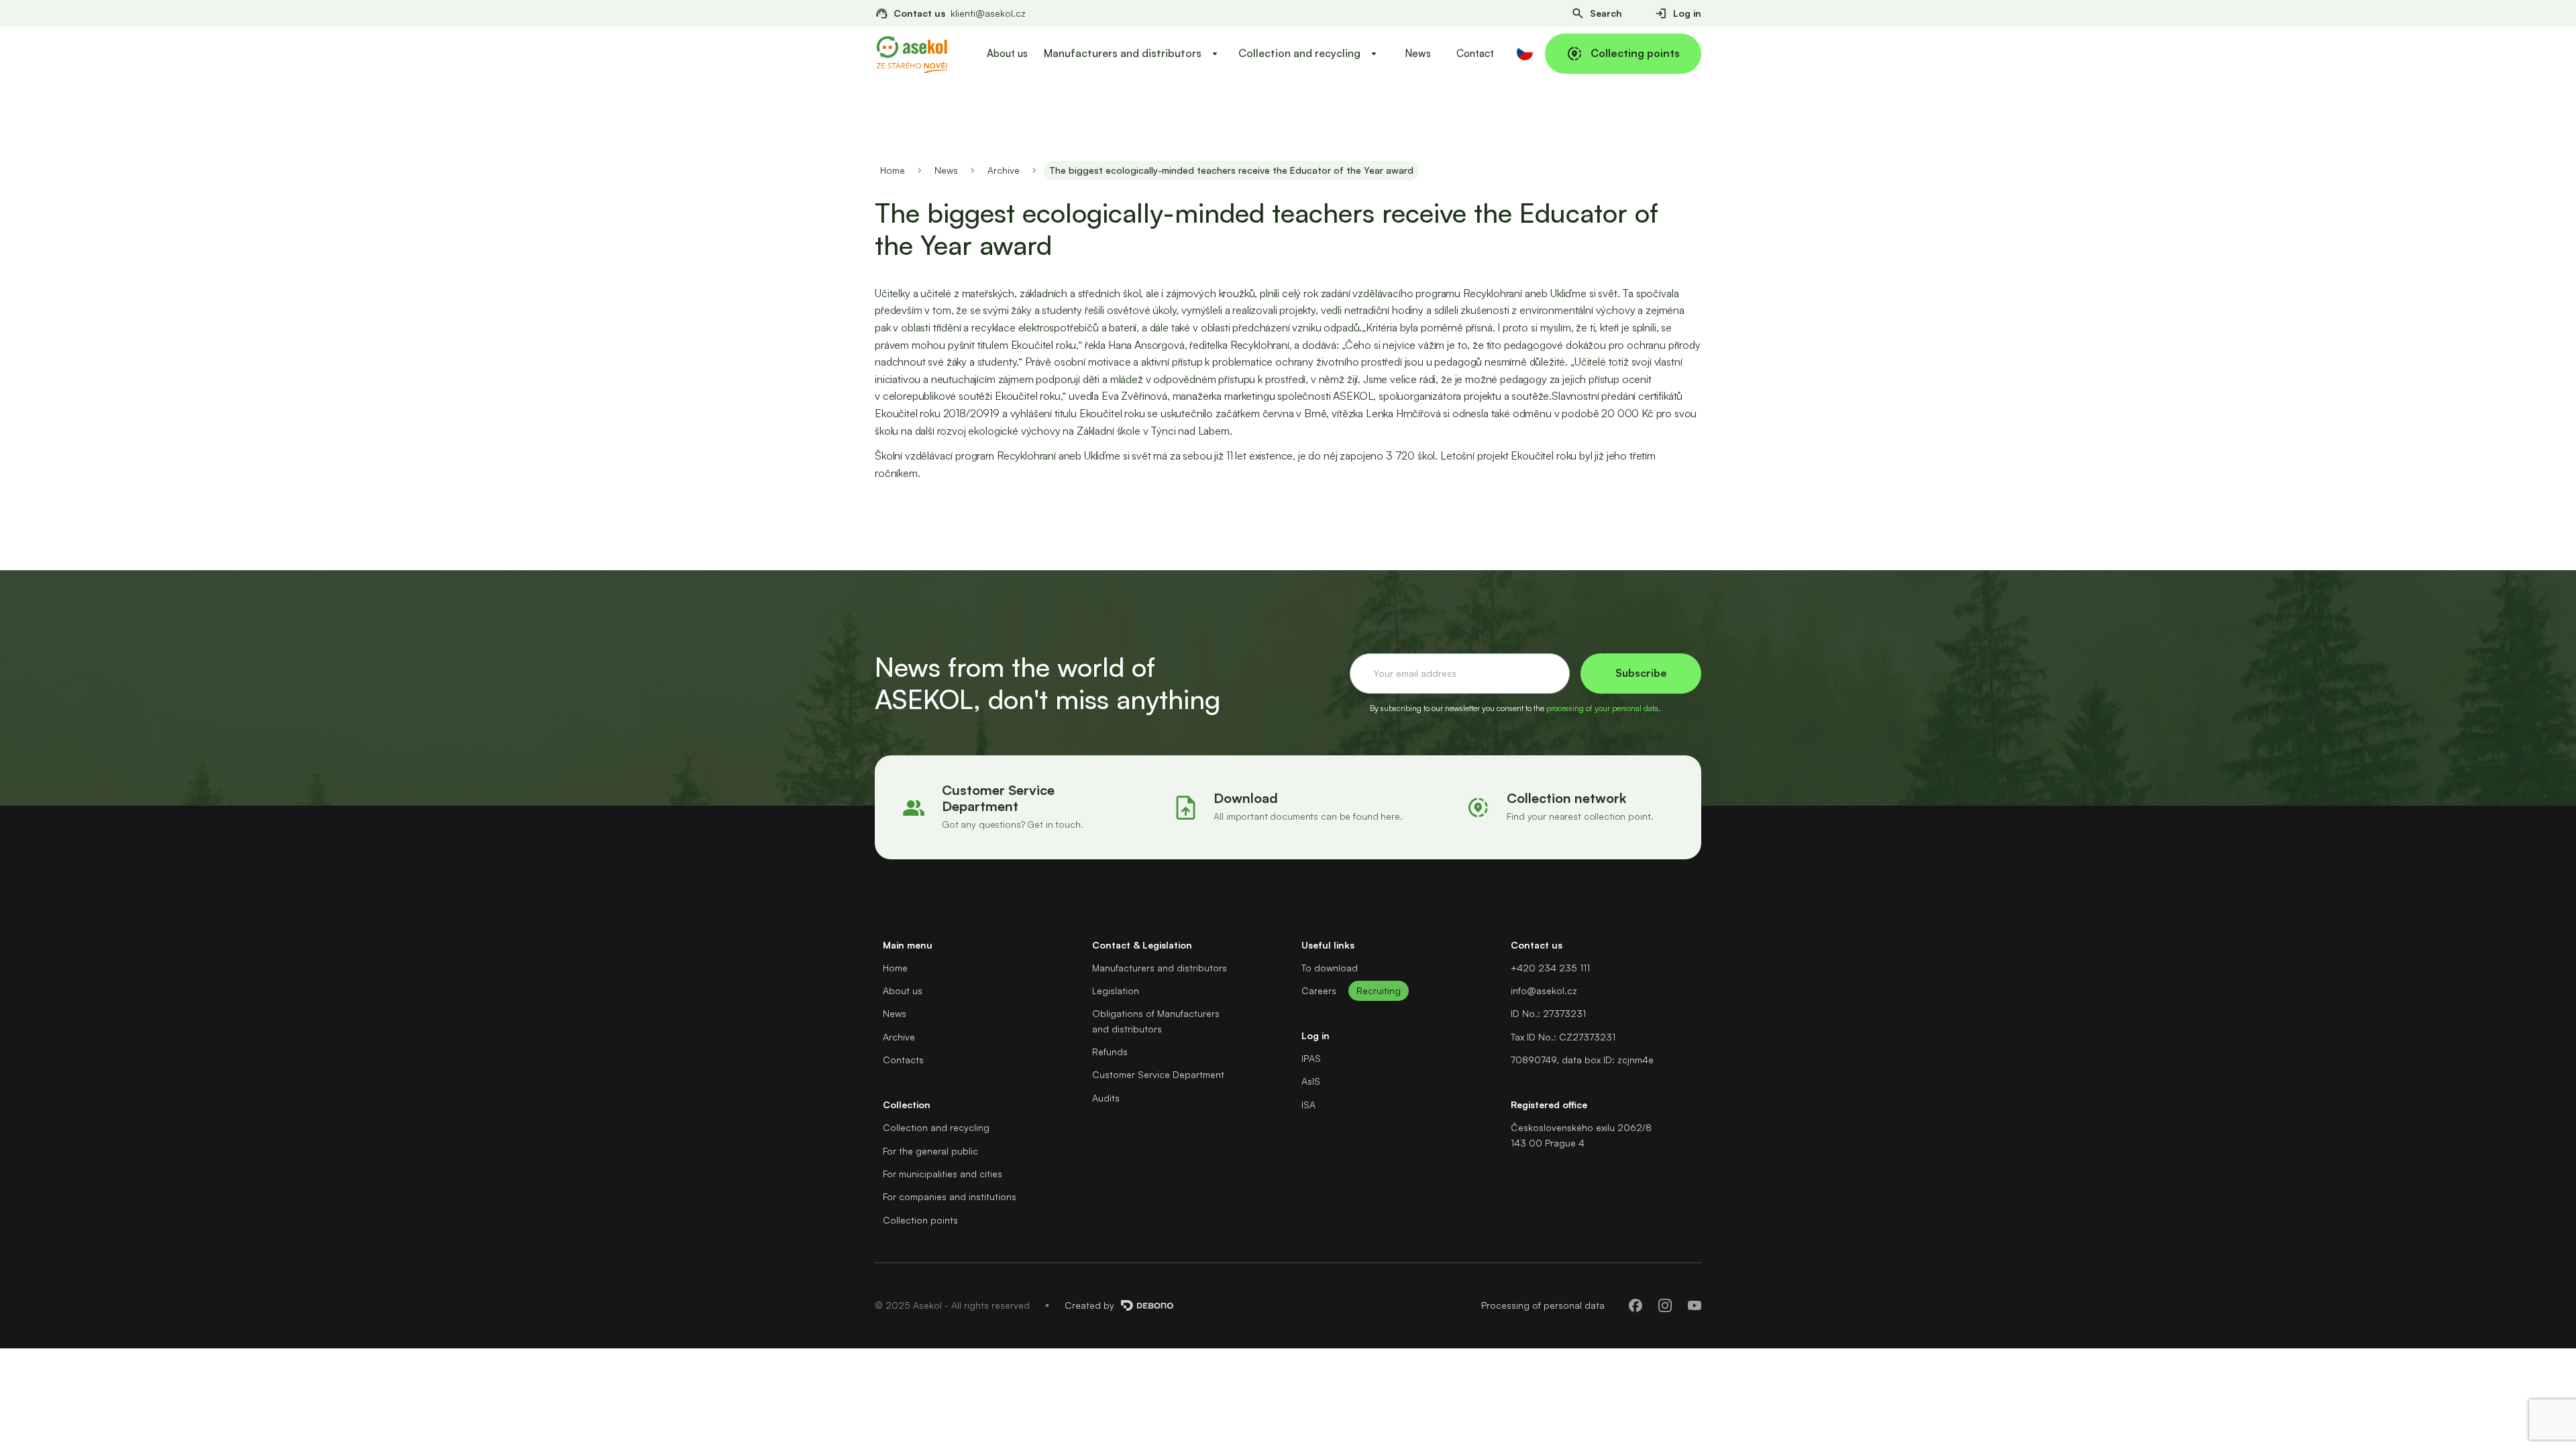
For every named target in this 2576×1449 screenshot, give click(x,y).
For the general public (930, 1151)
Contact (1475, 53)
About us (1007, 53)
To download (1330, 968)
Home (893, 170)
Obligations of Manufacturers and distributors (1156, 1021)
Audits (1106, 1098)
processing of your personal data (1602, 708)
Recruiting (1379, 990)
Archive (1004, 170)
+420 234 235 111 (1550, 968)
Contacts (903, 1060)
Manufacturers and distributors (1160, 968)
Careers (1319, 990)
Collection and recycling (936, 1127)
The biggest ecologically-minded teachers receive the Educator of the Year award (1231, 170)
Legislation (1116, 990)
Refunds (1110, 1052)
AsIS (1311, 1081)
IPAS (1311, 1058)
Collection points (920, 1220)
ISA (1308, 1105)
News (1418, 53)
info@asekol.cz (1544, 990)
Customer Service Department (1158, 1074)
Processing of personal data (1543, 1305)
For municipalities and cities (943, 1174)
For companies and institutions (950, 1196)
